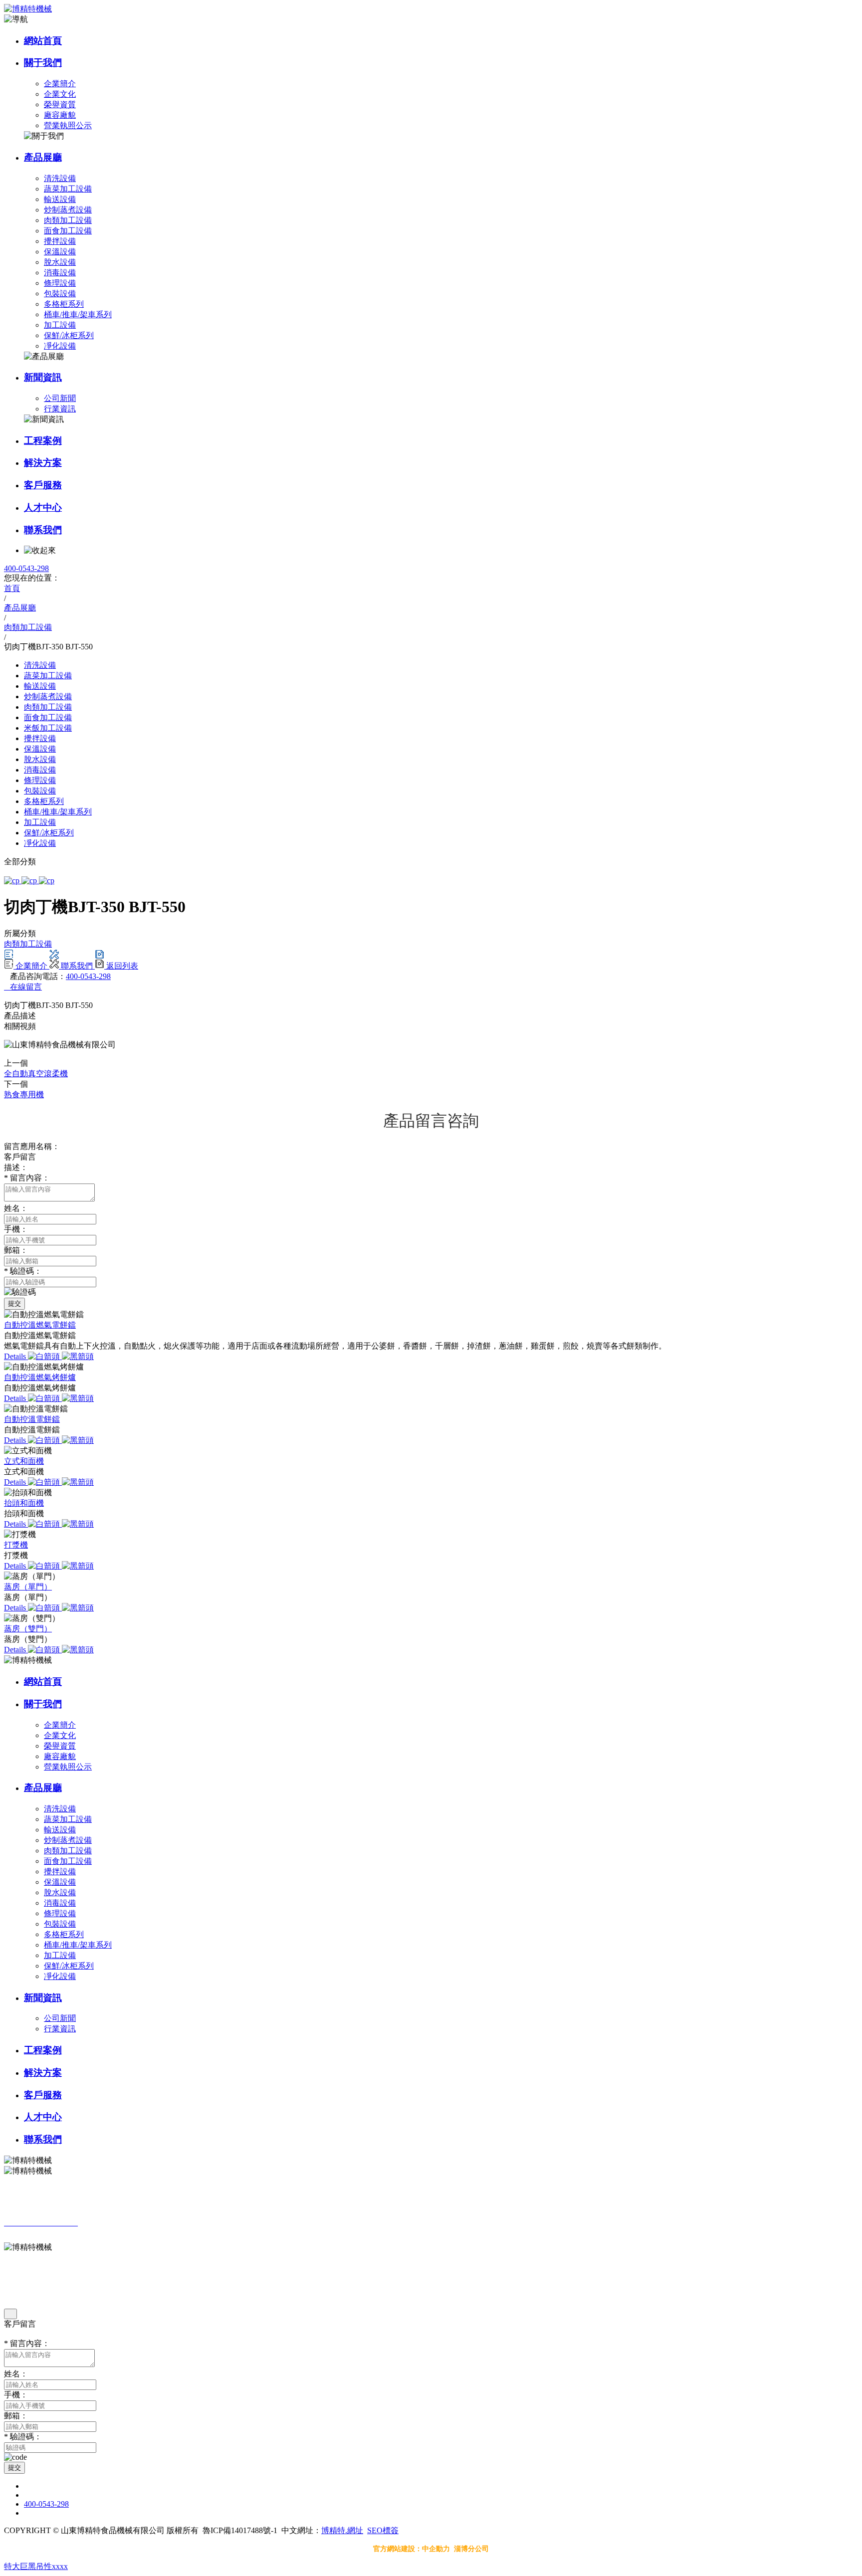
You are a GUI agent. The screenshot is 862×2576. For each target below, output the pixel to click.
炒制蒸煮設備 (68, 210)
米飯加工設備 (48, 728)
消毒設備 (60, 273)
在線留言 (23, 987)
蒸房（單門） (28, 1587)
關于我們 (43, 63)
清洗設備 (60, 178)
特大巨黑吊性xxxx (36, 2566)
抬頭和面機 (24, 1503)
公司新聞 (60, 398)
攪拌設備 (60, 241)
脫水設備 (60, 262)
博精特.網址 (342, 2530)
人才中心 (43, 507)
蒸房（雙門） (28, 1629)
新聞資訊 (43, 377)
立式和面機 (24, 1461)
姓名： (16, 1208)
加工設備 (60, 325)
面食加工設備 (68, 231)
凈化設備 (60, 346)
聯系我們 (43, 530)
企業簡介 (60, 84)
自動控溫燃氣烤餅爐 (40, 1377)
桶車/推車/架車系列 (78, 314)
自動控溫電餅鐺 (32, 1419)
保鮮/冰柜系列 (69, 335)
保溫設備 (60, 252)
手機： (16, 1229)
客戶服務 (43, 485)
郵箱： (16, 1250)
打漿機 (16, 1545)
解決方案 (43, 463)
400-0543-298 (26, 568)
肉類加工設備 (68, 220)
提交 (14, 1303)
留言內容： (27, 1178)
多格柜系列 (64, 304)
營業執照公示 (68, 125)
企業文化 (60, 94)
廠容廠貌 (60, 115)
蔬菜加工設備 (68, 189)
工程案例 (43, 441)
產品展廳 (43, 157)
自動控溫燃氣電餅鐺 (40, 1325)
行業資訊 (60, 409)
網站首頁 (43, 41)
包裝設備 (60, 294)
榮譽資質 (60, 104)
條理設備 (60, 283)
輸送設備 (60, 199)
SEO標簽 (383, 2530)
